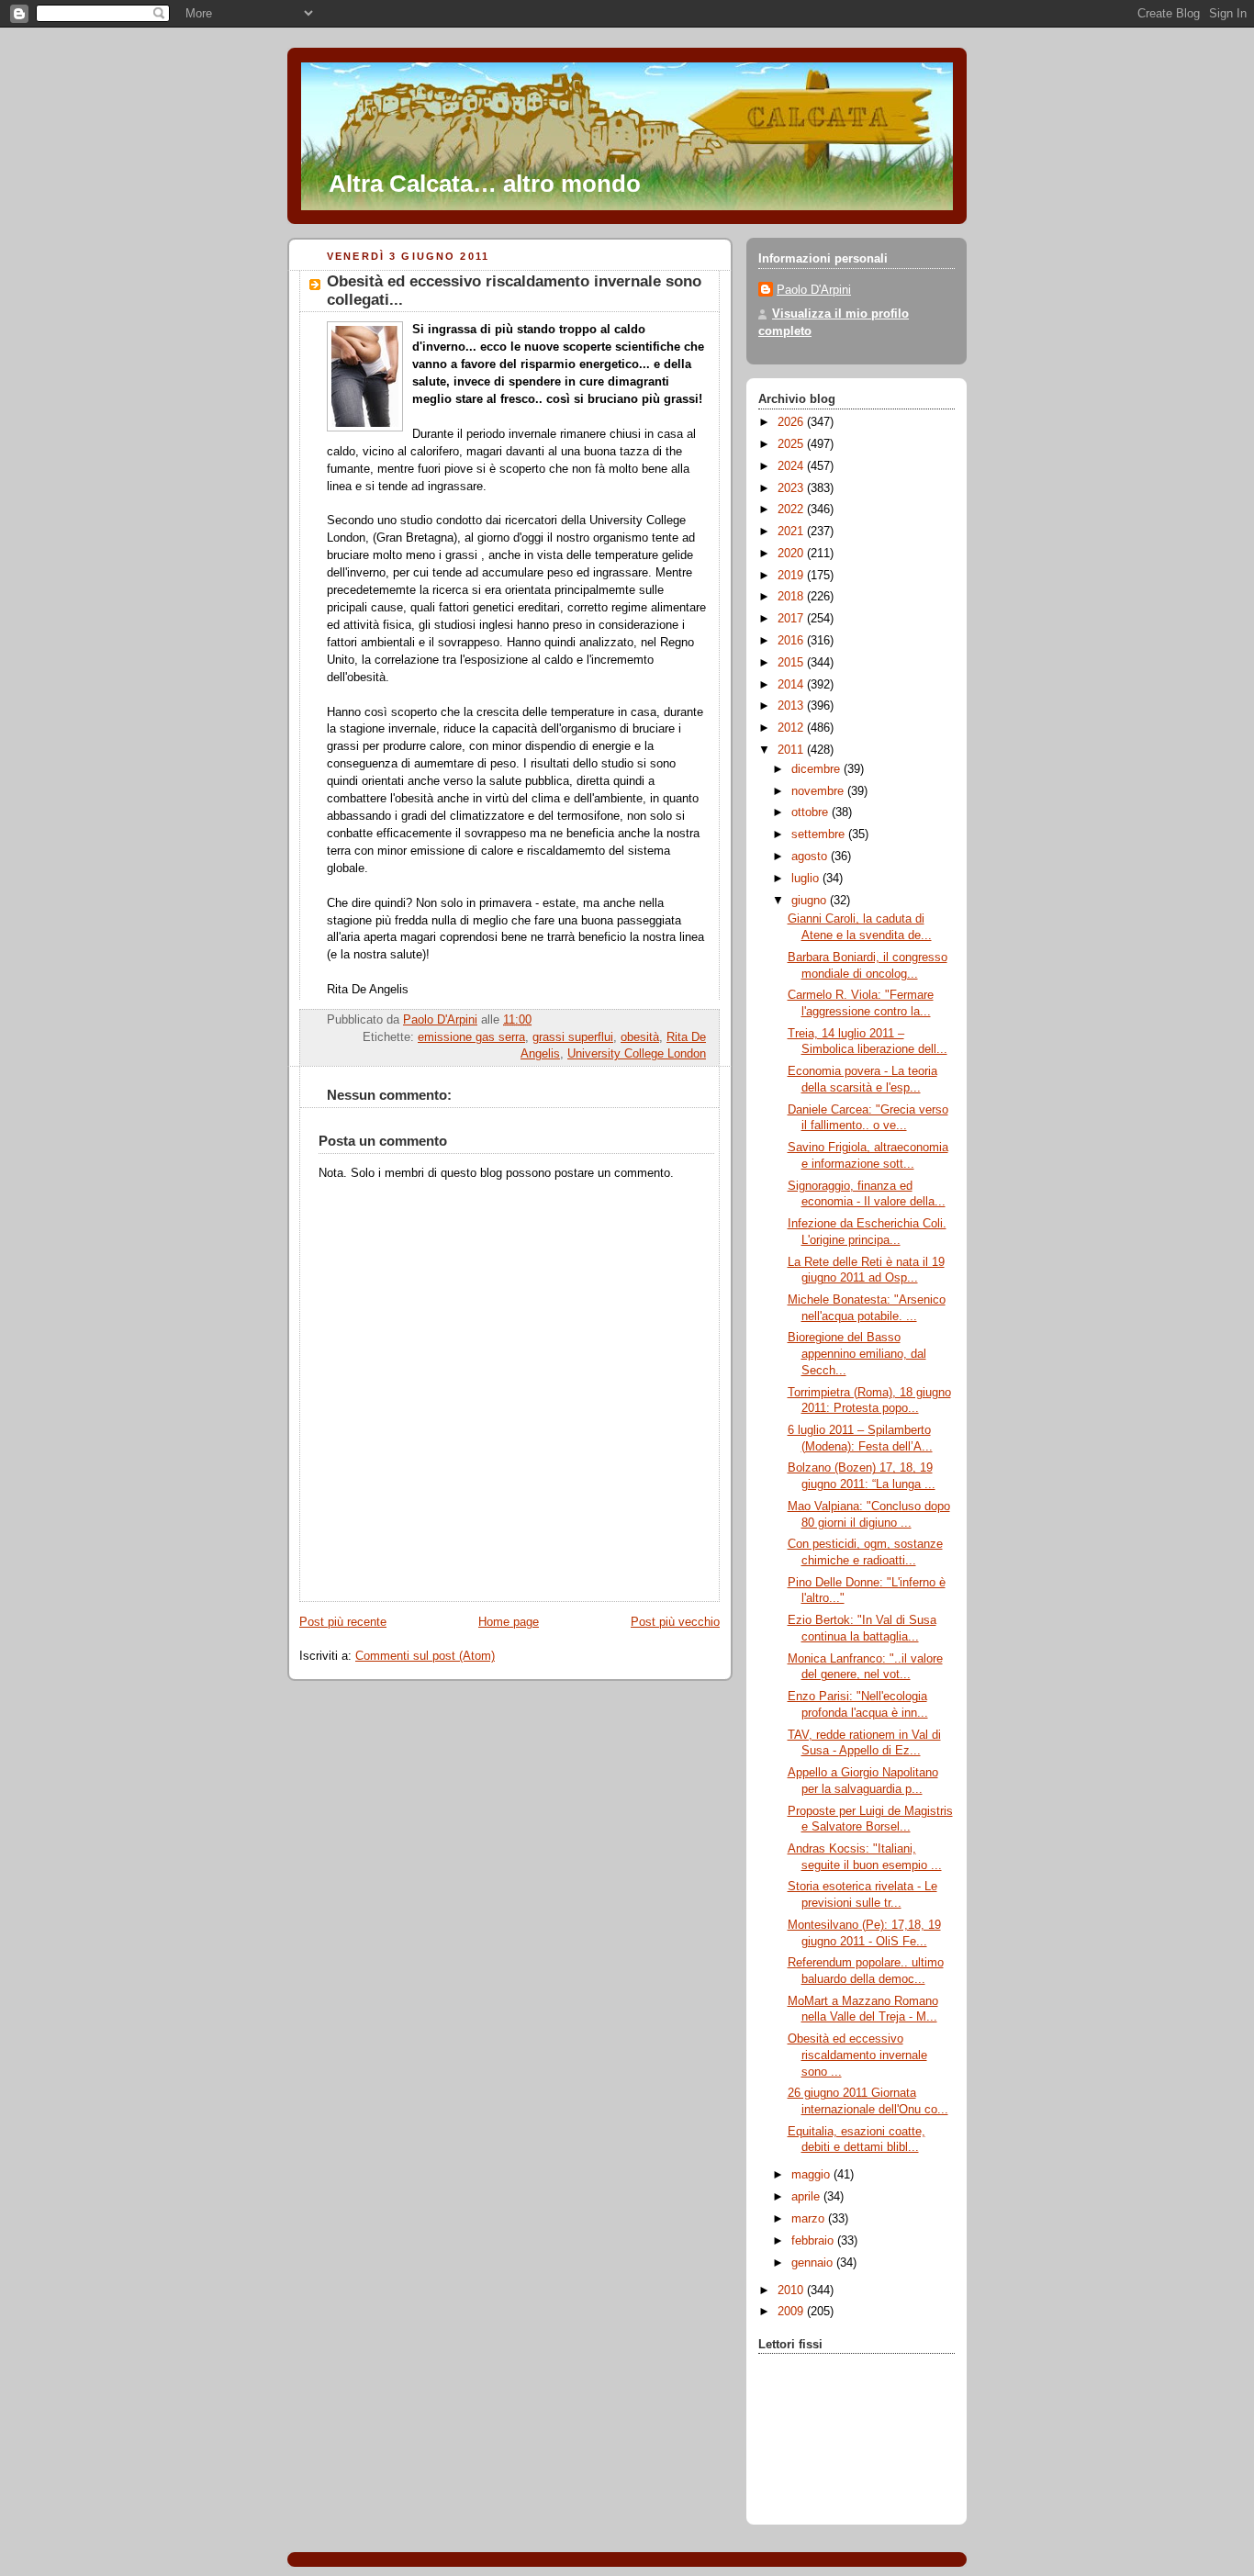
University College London (637, 1054)
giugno (811, 901)
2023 (792, 488)
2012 (792, 728)
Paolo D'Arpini (814, 290)
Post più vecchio (675, 1622)
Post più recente (343, 1622)
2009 (792, 2312)
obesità (640, 1037)
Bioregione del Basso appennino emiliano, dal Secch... (857, 1354)
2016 (792, 641)
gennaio (814, 2263)
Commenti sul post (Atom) (425, 1656)
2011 (792, 750)
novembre (819, 791)
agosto (811, 857)
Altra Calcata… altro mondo (485, 184)
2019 (792, 576)
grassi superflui (573, 1037)
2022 (792, 510)
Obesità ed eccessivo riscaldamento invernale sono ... (857, 2055)
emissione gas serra (471, 1037)
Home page (509, 1622)
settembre (820, 834)
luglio (807, 879)
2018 (792, 597)
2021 (792, 532)
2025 (792, 444)
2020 (792, 554)
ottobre (812, 812)
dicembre (817, 769)
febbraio (814, 2241)
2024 (792, 466)
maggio (812, 2175)
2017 (792, 619)
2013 (792, 706)
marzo (810, 2219)
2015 (792, 663)
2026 (792, 422)
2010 (792, 2290)
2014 (792, 685)
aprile (807, 2197)
